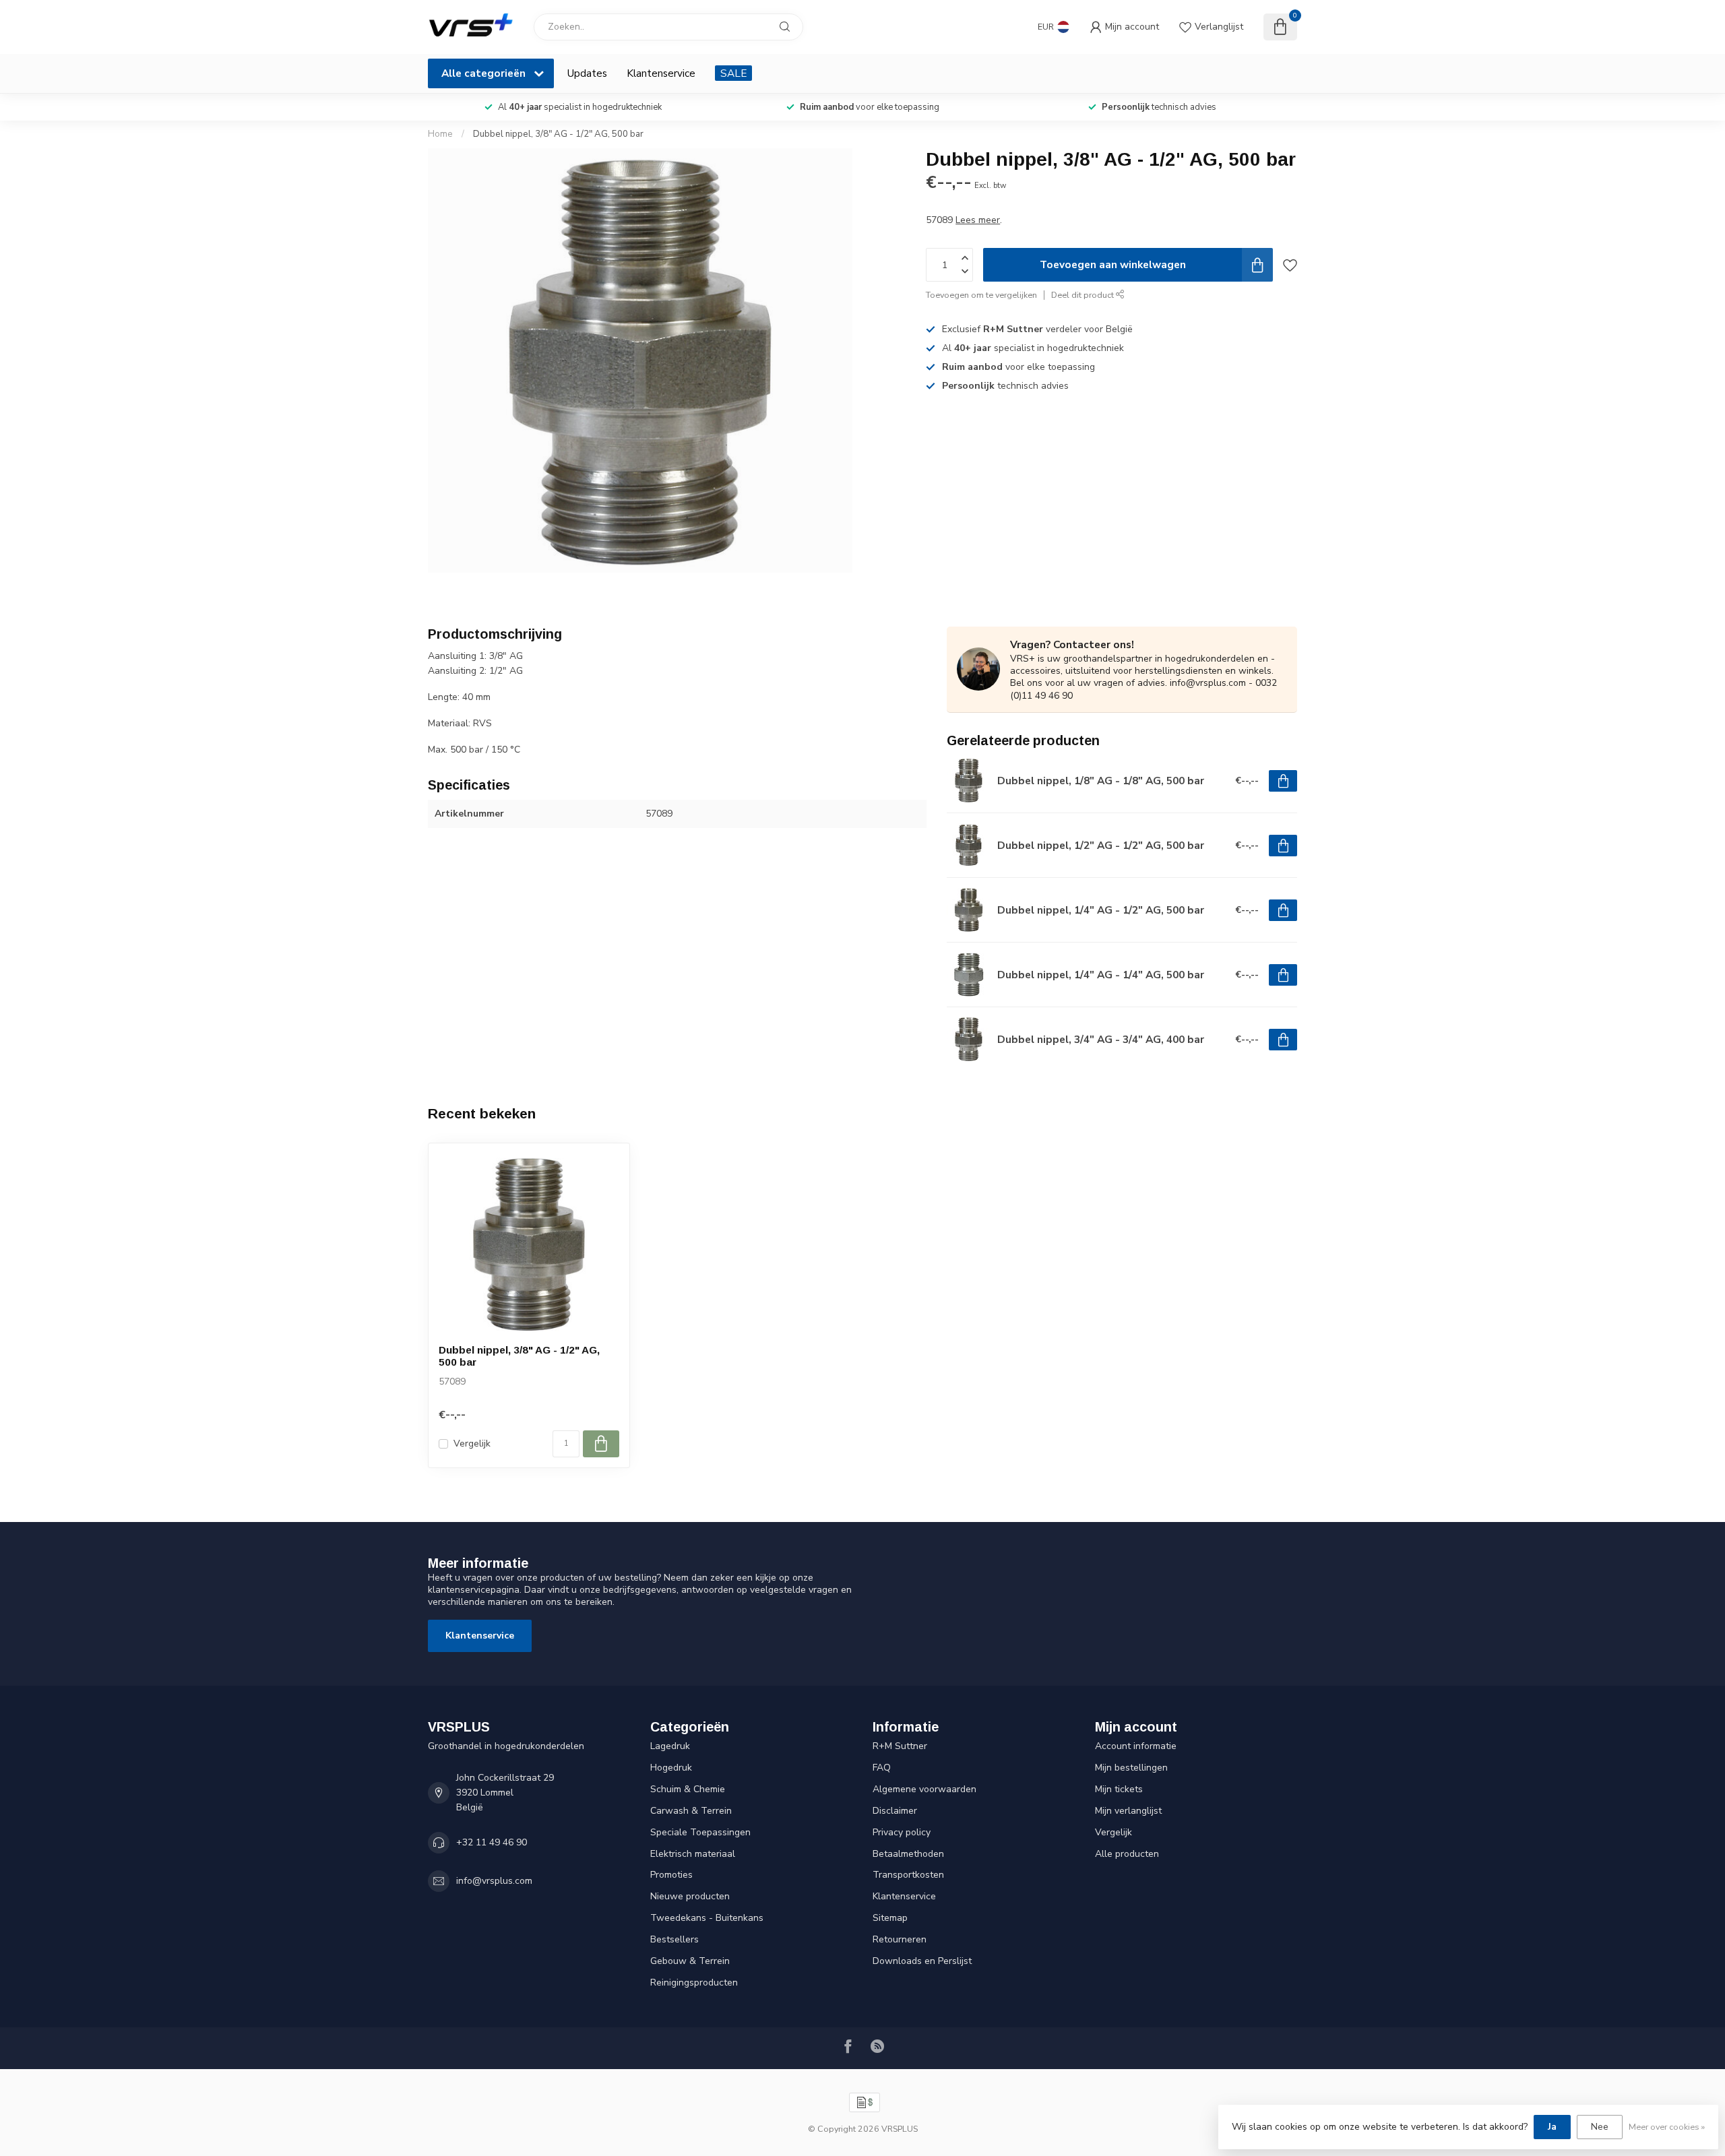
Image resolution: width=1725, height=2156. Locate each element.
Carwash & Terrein (691, 1811)
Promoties (671, 1875)
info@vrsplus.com (494, 1881)
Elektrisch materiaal (693, 1854)
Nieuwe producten (690, 1896)
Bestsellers (675, 1939)
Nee (1600, 2127)
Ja (1552, 2127)
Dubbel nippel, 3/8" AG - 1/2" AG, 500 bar (558, 134)
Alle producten (1127, 1854)
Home (440, 134)
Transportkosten (908, 1875)
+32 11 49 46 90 (492, 1842)
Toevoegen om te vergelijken (981, 295)
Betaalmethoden (908, 1854)
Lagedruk (670, 1746)
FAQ (882, 1768)
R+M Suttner (900, 1746)
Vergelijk (472, 1444)
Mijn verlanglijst (1128, 1811)
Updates (587, 73)
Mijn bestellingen (1131, 1768)
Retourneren (900, 1939)
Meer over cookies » (1667, 2127)
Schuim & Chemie (688, 1789)
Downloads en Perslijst (922, 1961)
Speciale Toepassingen (700, 1832)
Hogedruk (671, 1768)
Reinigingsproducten (694, 1983)
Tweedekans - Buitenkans (707, 1918)
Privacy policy (902, 1832)
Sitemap (890, 1918)
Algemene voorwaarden (924, 1789)
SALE (733, 73)
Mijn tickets (1119, 1789)
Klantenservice (661, 73)
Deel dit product (1084, 295)
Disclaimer (895, 1811)
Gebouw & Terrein (690, 1961)
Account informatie (1136, 1746)
